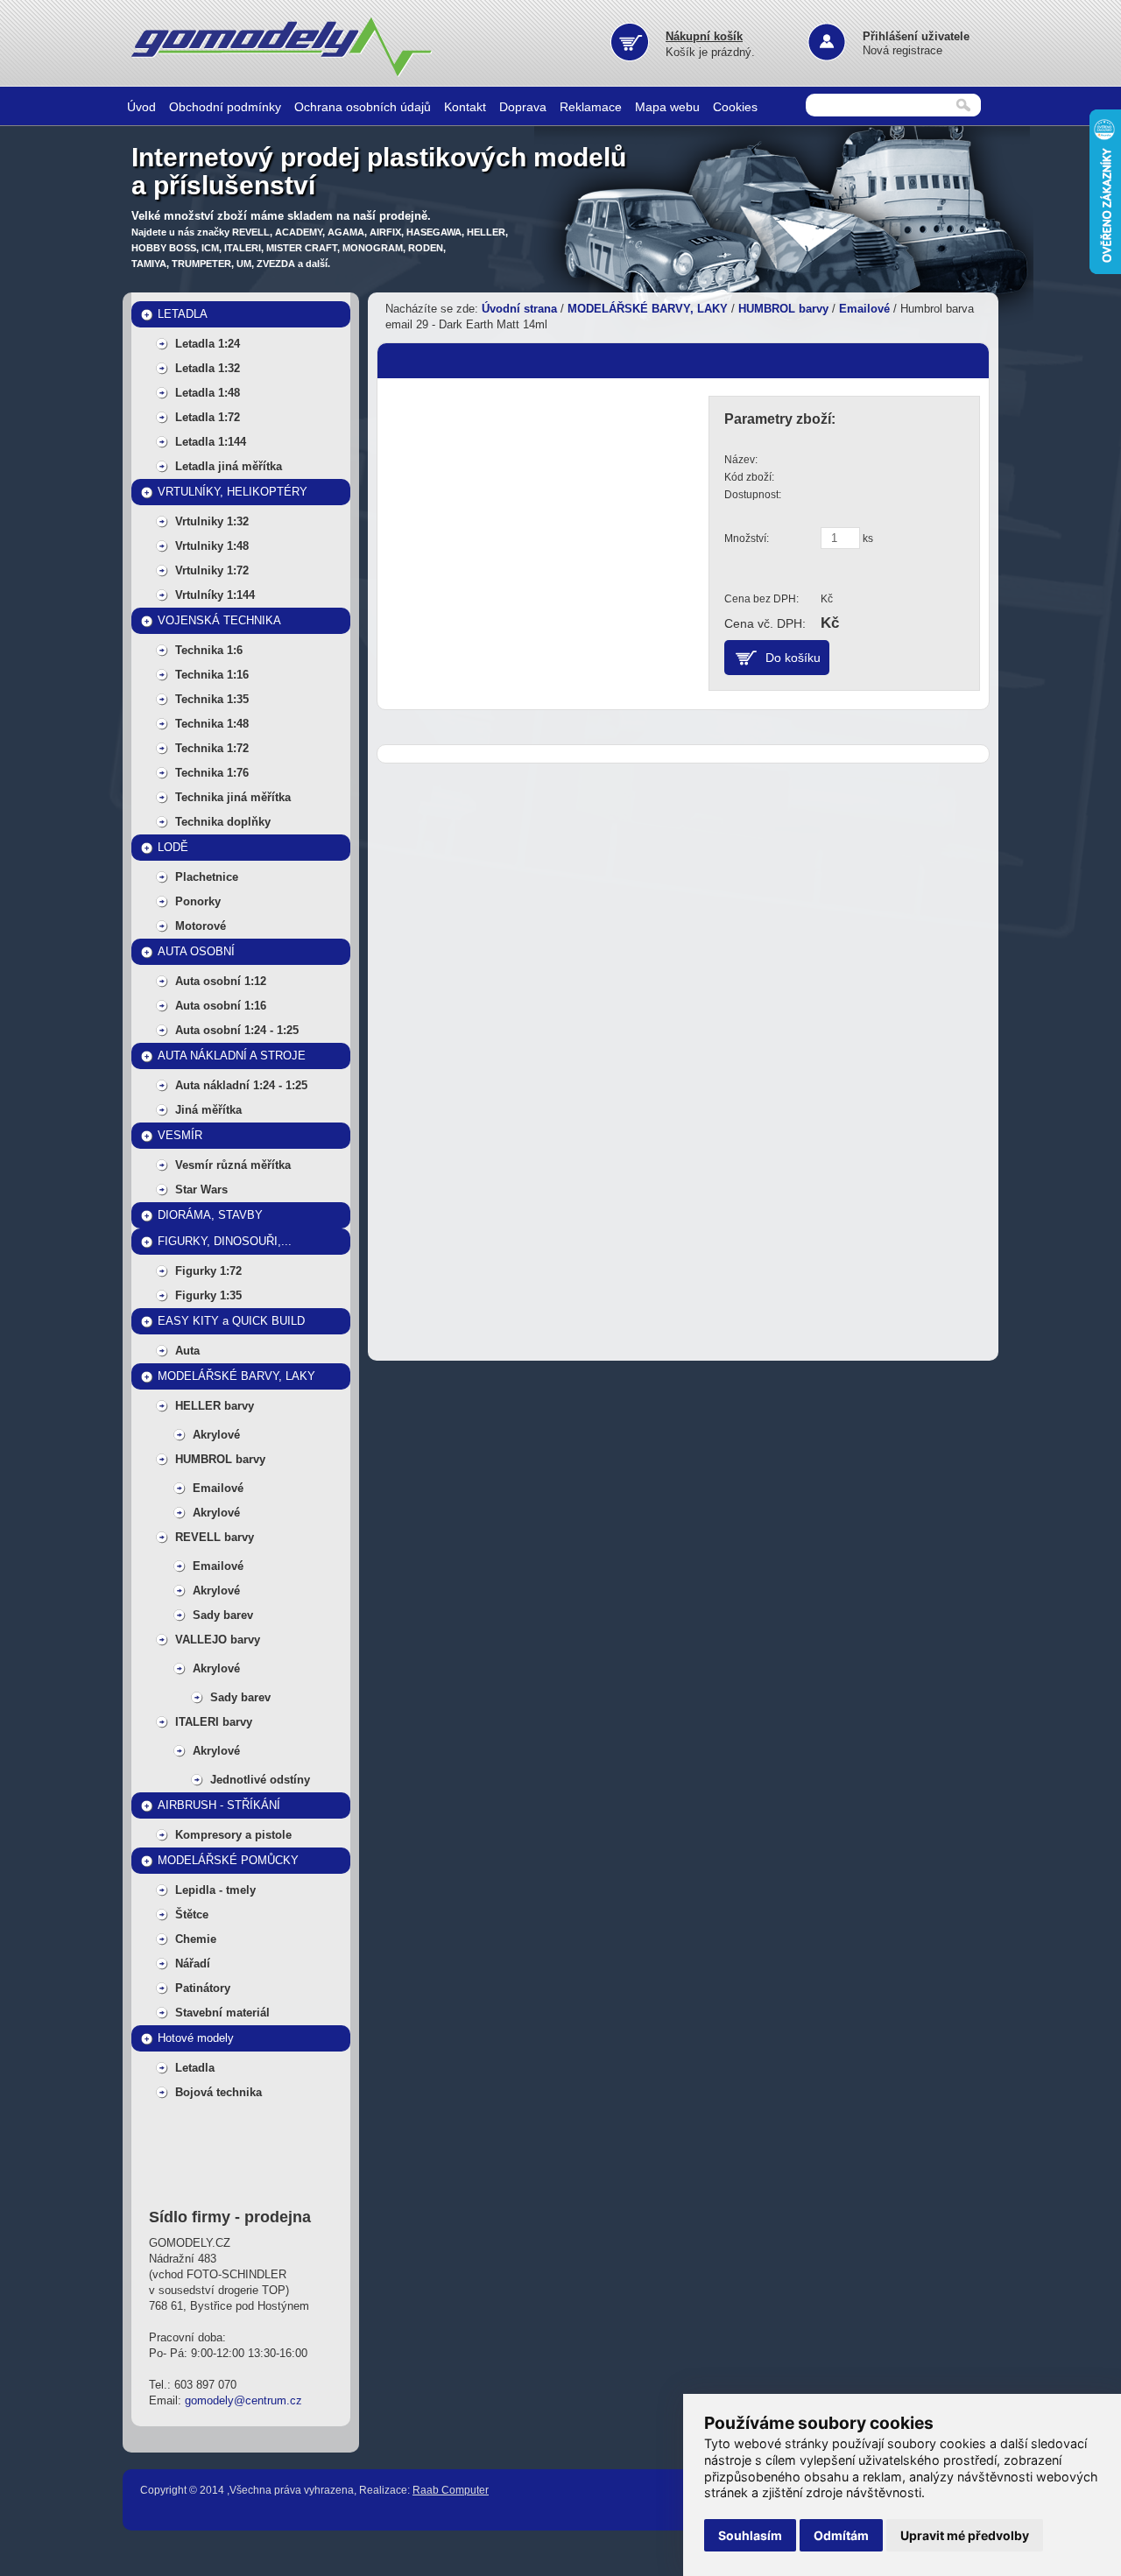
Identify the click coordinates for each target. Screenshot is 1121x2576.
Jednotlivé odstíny (260, 1780)
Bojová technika (219, 2092)
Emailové (218, 1488)
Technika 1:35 (212, 699)
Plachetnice (207, 877)
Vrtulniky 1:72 (212, 570)
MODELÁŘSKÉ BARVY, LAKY (236, 1376)
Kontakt (465, 107)
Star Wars (201, 1189)
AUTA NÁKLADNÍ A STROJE (232, 1056)
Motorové (201, 926)
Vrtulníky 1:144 (215, 595)
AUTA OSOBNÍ (196, 951)
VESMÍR (180, 1135)
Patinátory (203, 1988)
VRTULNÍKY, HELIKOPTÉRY (233, 492)
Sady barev (223, 1615)
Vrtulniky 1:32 (212, 521)
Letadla (195, 2068)
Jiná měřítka (208, 1110)
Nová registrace (902, 50)
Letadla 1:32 (208, 368)
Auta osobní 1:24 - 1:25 (237, 1030)
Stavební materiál (222, 2013)
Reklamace (591, 107)
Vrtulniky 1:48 (212, 546)
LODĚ (173, 847)
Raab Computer (451, 2490)
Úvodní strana (519, 309)
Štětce (192, 1914)
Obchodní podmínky (225, 107)
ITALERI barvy (214, 1722)
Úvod (141, 107)
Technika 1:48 (212, 724)
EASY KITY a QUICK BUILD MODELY (231, 1324)
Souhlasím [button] (750, 2535)
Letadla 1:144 (211, 442)
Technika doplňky (223, 822)
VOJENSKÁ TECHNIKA (219, 620)
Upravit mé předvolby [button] (965, 2535)
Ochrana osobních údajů (363, 107)
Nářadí (193, 1964)
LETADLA (183, 314)
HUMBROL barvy (220, 1459)
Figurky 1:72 (208, 1271)
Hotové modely (196, 2038)
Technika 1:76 (212, 773)
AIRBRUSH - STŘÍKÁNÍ (219, 1805)
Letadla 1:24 (208, 344)
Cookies (735, 107)
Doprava (523, 107)
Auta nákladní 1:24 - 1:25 (241, 1085)
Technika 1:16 (212, 675)
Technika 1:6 (209, 650)
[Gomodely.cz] (285, 74)
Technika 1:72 (212, 748)
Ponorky (198, 901)
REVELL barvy (215, 1537)
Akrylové (216, 1435)
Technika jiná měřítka (233, 797)
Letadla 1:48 (208, 393)
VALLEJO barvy (218, 1640)
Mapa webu (667, 107)
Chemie (196, 1939)
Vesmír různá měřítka (233, 1165)
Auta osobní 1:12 (221, 981)
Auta (187, 1351)
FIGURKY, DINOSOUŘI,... (225, 1241)
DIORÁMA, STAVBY (210, 1215)
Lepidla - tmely (215, 1890)
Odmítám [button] (841, 2535)
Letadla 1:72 (208, 417)
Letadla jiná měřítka (229, 466)
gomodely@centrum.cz (243, 2400)
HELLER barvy (215, 1406)
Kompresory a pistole (233, 1835)
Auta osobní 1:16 (221, 1006)
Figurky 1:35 (208, 1295)
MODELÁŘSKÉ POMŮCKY (228, 1860)
